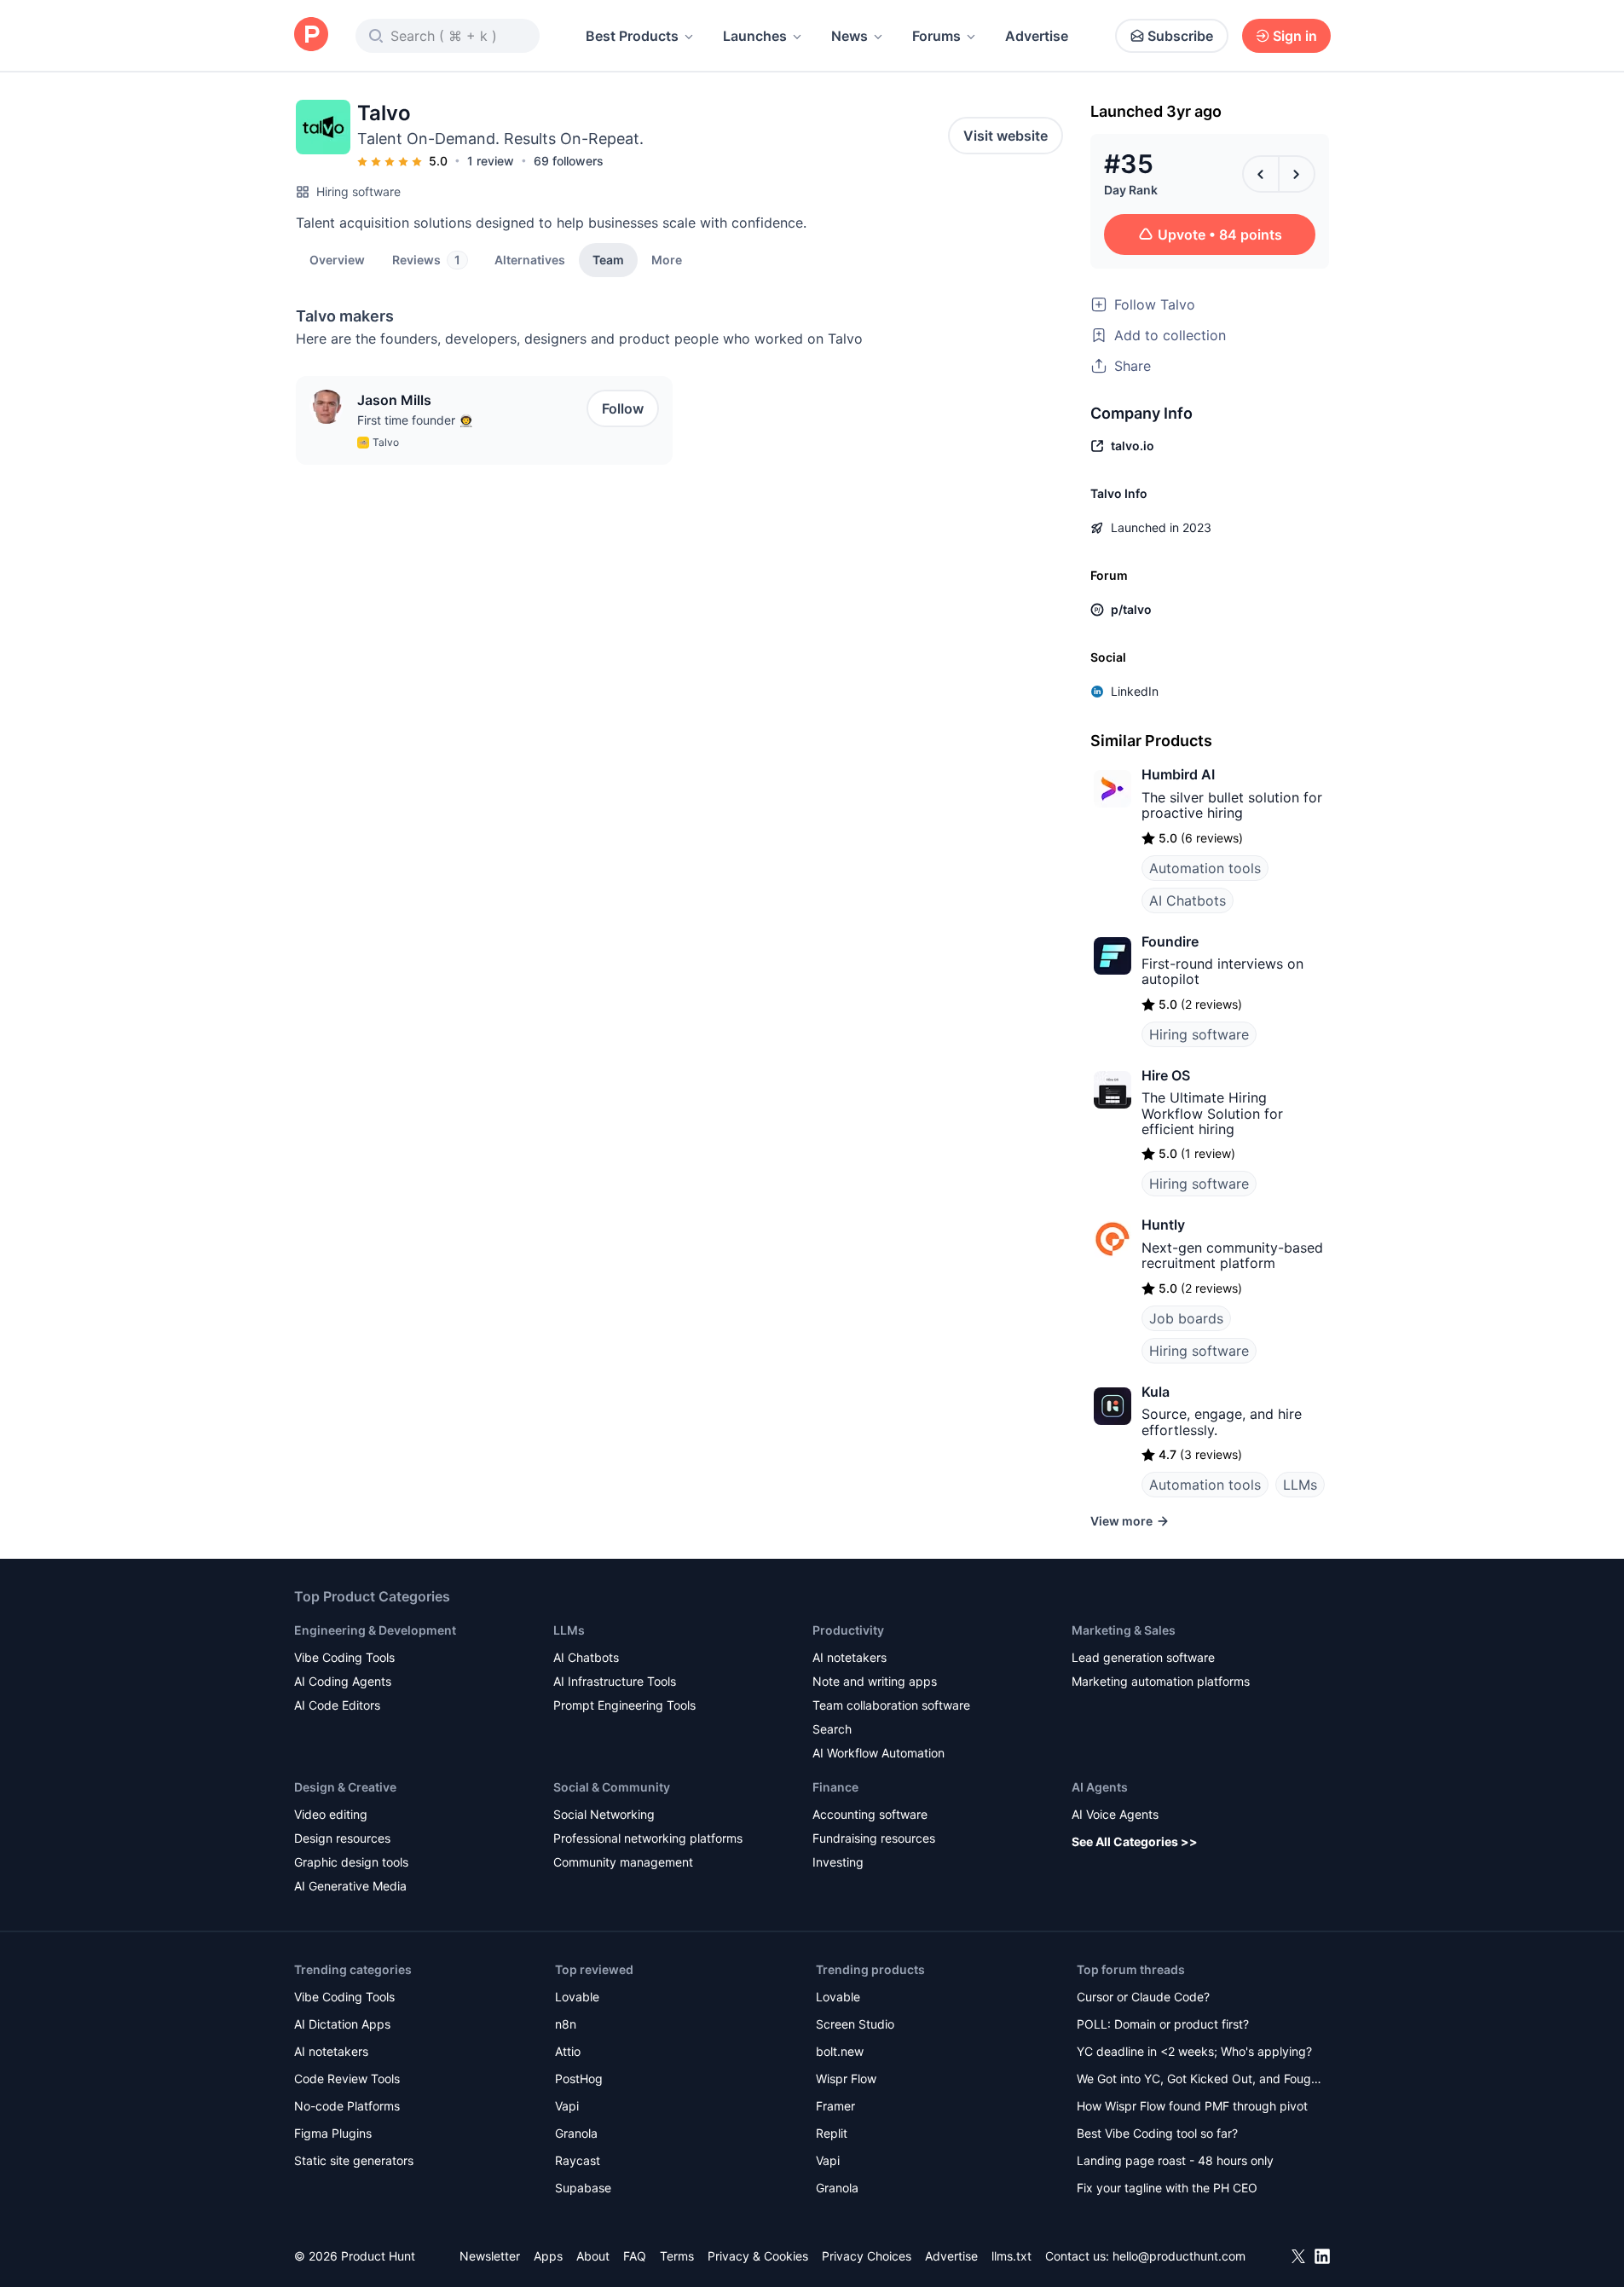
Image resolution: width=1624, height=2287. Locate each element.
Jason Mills (394, 400)
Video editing (331, 1814)
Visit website (1006, 136)
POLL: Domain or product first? (1163, 2024)
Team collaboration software (891, 1705)
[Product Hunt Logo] (311, 35)
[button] (667, 259)
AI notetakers (850, 1657)
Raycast (578, 2160)
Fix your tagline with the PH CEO (1167, 2188)
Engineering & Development (375, 1630)
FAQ (635, 2256)
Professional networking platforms (648, 1838)
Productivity (848, 1630)
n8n (566, 2024)
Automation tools (1205, 868)
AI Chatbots (1188, 900)
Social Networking (604, 1814)
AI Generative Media (350, 1886)
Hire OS (1166, 1075)
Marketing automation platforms (1161, 1681)
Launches (755, 36)
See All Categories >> (1135, 1841)
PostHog (579, 2079)
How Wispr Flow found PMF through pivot (1192, 2106)
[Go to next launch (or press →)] (1297, 174)
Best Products (632, 36)
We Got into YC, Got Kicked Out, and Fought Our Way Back (1199, 2080)
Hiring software (358, 191)
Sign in (1295, 36)
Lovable (577, 1997)
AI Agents (1100, 1787)
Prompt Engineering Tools (624, 1705)
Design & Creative (345, 1787)
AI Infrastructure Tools (615, 1681)
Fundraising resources (874, 1838)
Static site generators (354, 2160)
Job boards (1186, 1318)
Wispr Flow (846, 2079)
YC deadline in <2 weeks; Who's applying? (1194, 2051)
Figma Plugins (333, 2133)
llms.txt (1011, 2256)
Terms (677, 2256)
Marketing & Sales (1124, 1630)
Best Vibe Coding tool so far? (1157, 2133)
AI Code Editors (337, 1705)
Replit (832, 2133)
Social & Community (612, 1787)
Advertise (1037, 36)
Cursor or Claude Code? (1143, 1997)
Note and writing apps (875, 1681)
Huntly (1163, 1225)
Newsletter (490, 2256)
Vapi (567, 2106)
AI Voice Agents (1115, 1814)
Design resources (342, 1838)
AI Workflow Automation (878, 1753)
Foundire (1170, 941)
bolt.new (840, 2051)
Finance (835, 1787)
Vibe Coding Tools (344, 1657)
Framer (835, 2106)
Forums (936, 36)
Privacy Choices (867, 2256)
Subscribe (1180, 36)
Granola (576, 2133)
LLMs (1300, 1485)
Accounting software (870, 1814)
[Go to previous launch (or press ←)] (1261, 174)
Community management (623, 1862)
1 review (491, 161)
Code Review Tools (347, 2079)
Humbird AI (1178, 774)
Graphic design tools (351, 1862)
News (850, 36)
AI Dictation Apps (342, 2024)
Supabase (583, 2188)
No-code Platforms (347, 2106)
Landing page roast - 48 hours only (1175, 2160)
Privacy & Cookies (758, 2256)
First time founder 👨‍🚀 (415, 420)
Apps (548, 2256)
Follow (623, 408)
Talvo (386, 442)
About (593, 2256)
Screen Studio (855, 2024)
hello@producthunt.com (1179, 2256)
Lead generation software (1143, 1657)
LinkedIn (1135, 691)
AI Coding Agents (343, 1681)
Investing (838, 1862)
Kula (1156, 1392)
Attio (568, 2051)
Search (832, 1729)
